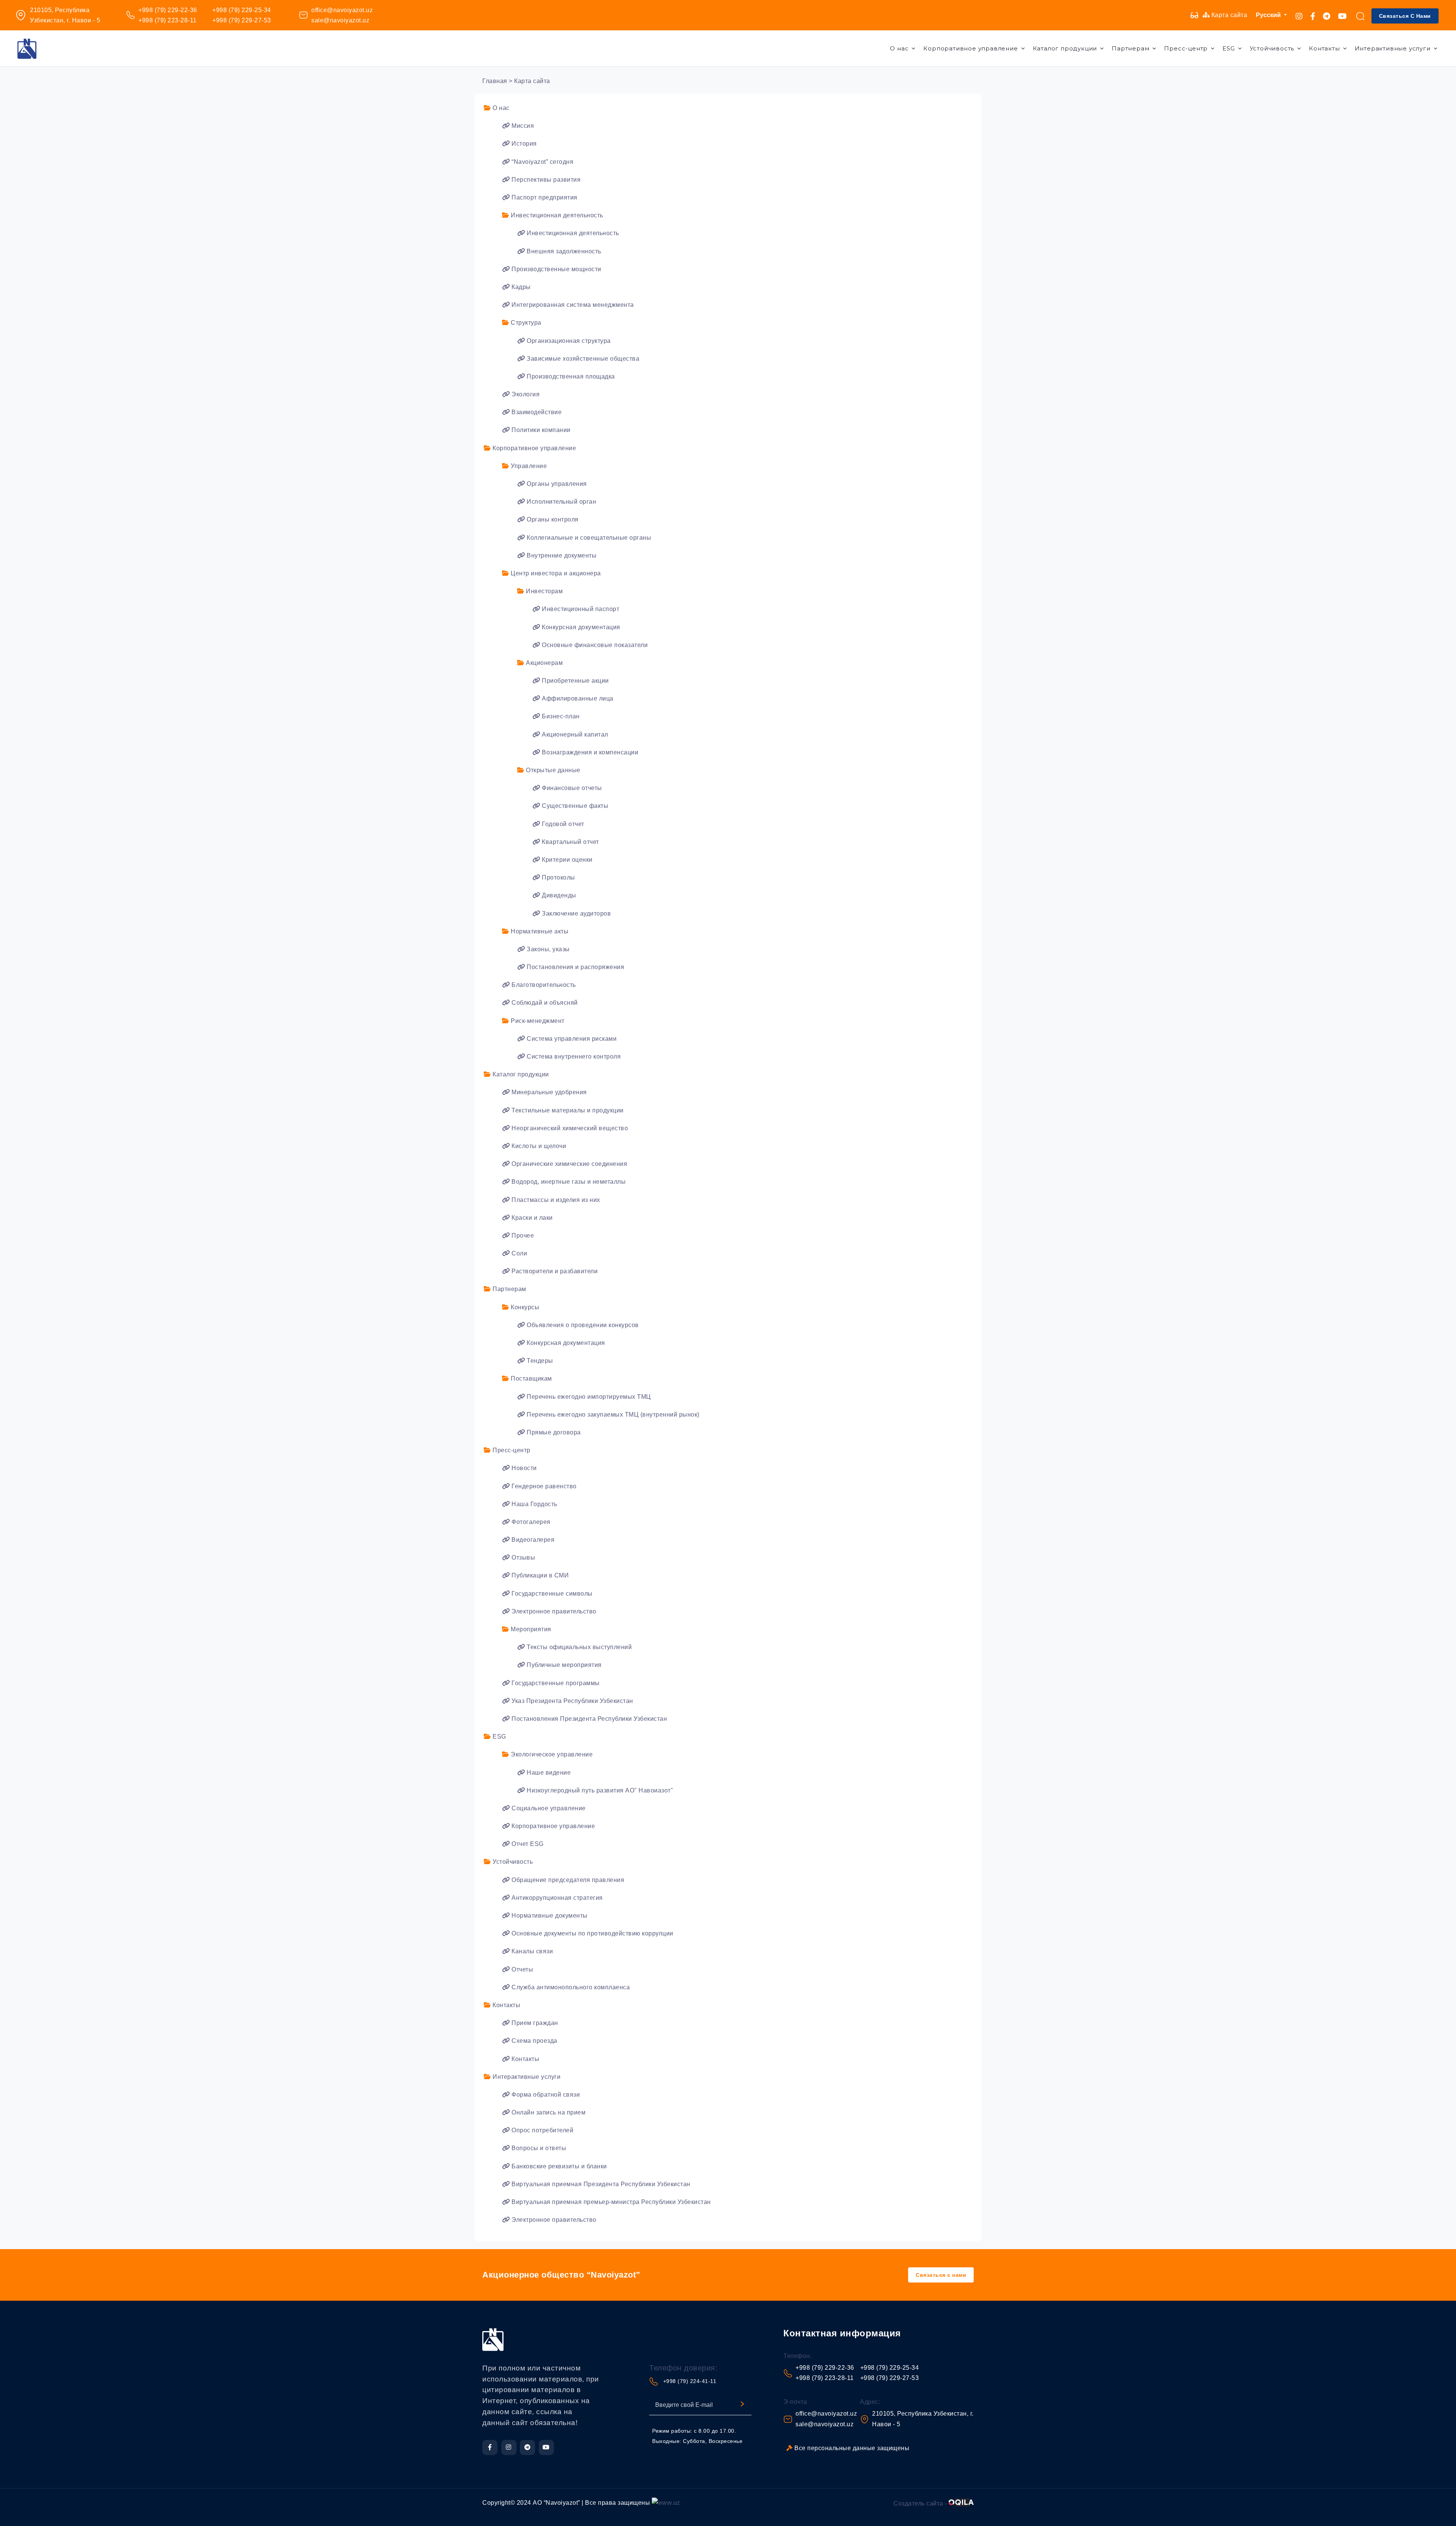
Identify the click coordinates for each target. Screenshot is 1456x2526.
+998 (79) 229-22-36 (168, 10)
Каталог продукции (1065, 48)
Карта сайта (1228, 15)
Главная (495, 81)
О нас (899, 48)
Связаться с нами (1405, 16)
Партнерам (1130, 48)
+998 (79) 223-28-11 (168, 20)
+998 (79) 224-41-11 (690, 2381)
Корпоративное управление (970, 48)
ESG (1228, 48)
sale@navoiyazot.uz (340, 20)
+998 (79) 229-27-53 (242, 20)
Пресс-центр (1186, 48)
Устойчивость (1272, 48)
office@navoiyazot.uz (342, 10)
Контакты (1324, 48)
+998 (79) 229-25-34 (242, 10)
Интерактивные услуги (1393, 48)
